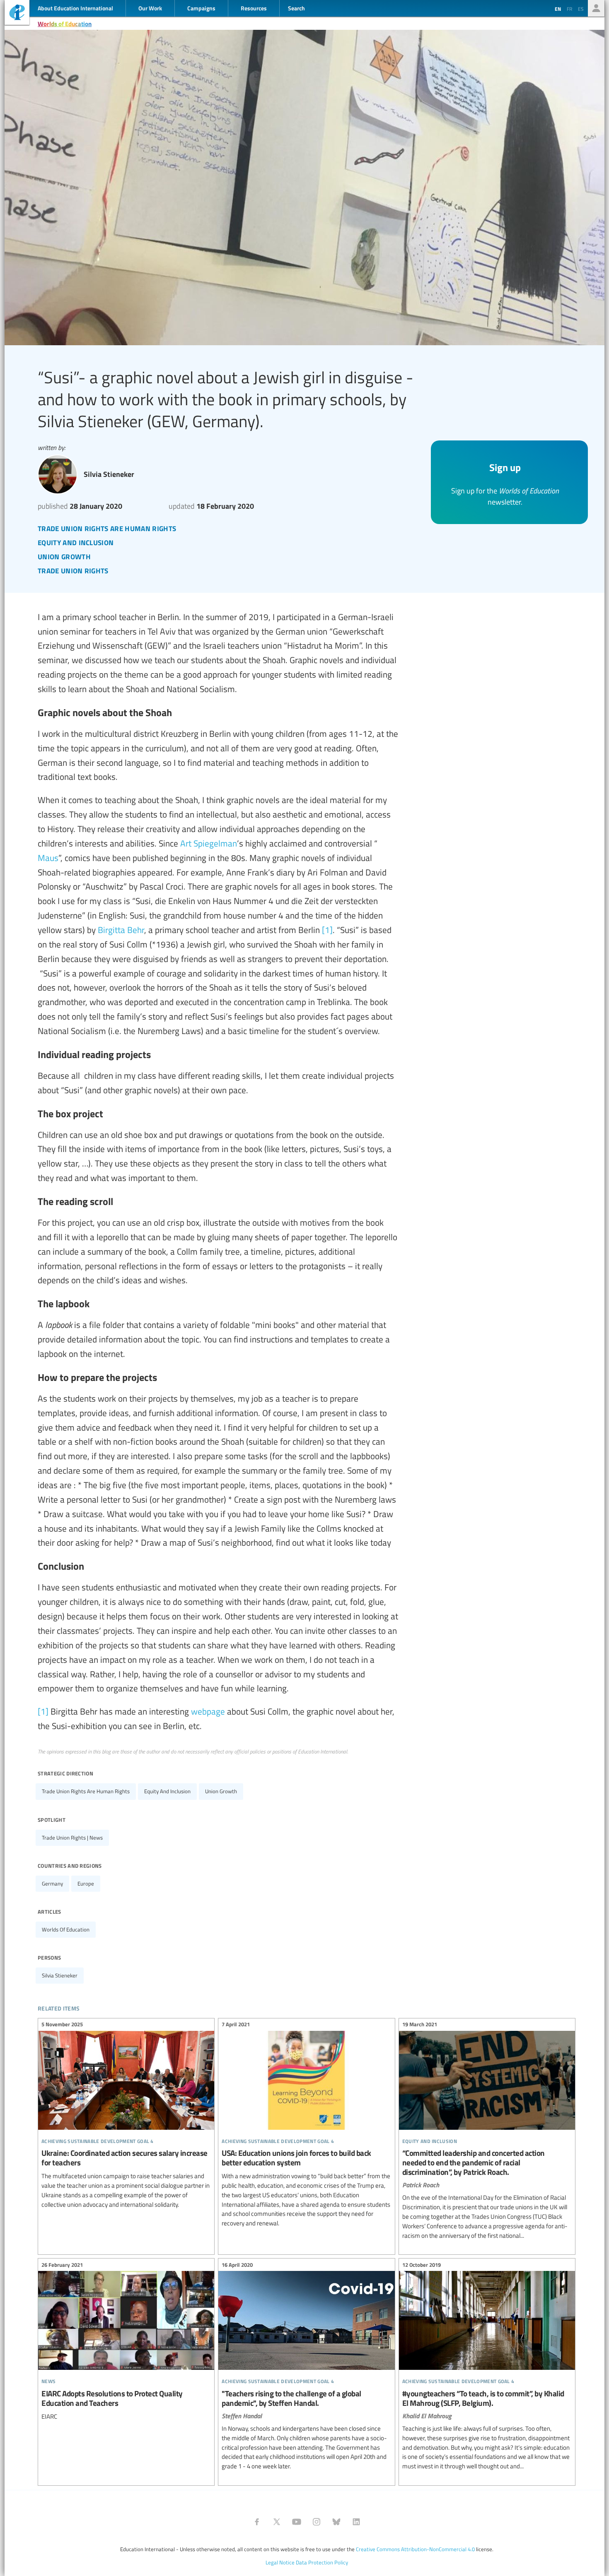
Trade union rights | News (72, 1838)
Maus (48, 857)
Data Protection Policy (322, 2562)
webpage (208, 1711)
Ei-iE (17, 13)
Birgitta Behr (121, 930)
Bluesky (336, 2522)
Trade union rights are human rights (86, 1791)
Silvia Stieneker (60, 1975)
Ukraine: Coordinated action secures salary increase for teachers (126, 2116)
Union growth (221, 1791)
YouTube (297, 2522)
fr (569, 9)
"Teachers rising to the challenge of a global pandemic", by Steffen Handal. (306, 2367)
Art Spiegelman (209, 843)
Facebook (257, 2522)
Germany (52, 1883)
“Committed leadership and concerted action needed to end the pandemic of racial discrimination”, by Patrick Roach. (487, 2131)
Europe (86, 1883)
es (581, 9)
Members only (596, 8)
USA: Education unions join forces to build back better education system (306, 2125)
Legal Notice (280, 2562)
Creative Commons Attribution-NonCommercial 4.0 (415, 2549)
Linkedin (356, 2522)
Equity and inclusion (167, 1791)
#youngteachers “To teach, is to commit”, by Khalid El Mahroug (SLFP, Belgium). (487, 2367)
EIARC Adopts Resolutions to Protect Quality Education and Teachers (126, 2342)
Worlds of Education (65, 24)
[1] (327, 930)
